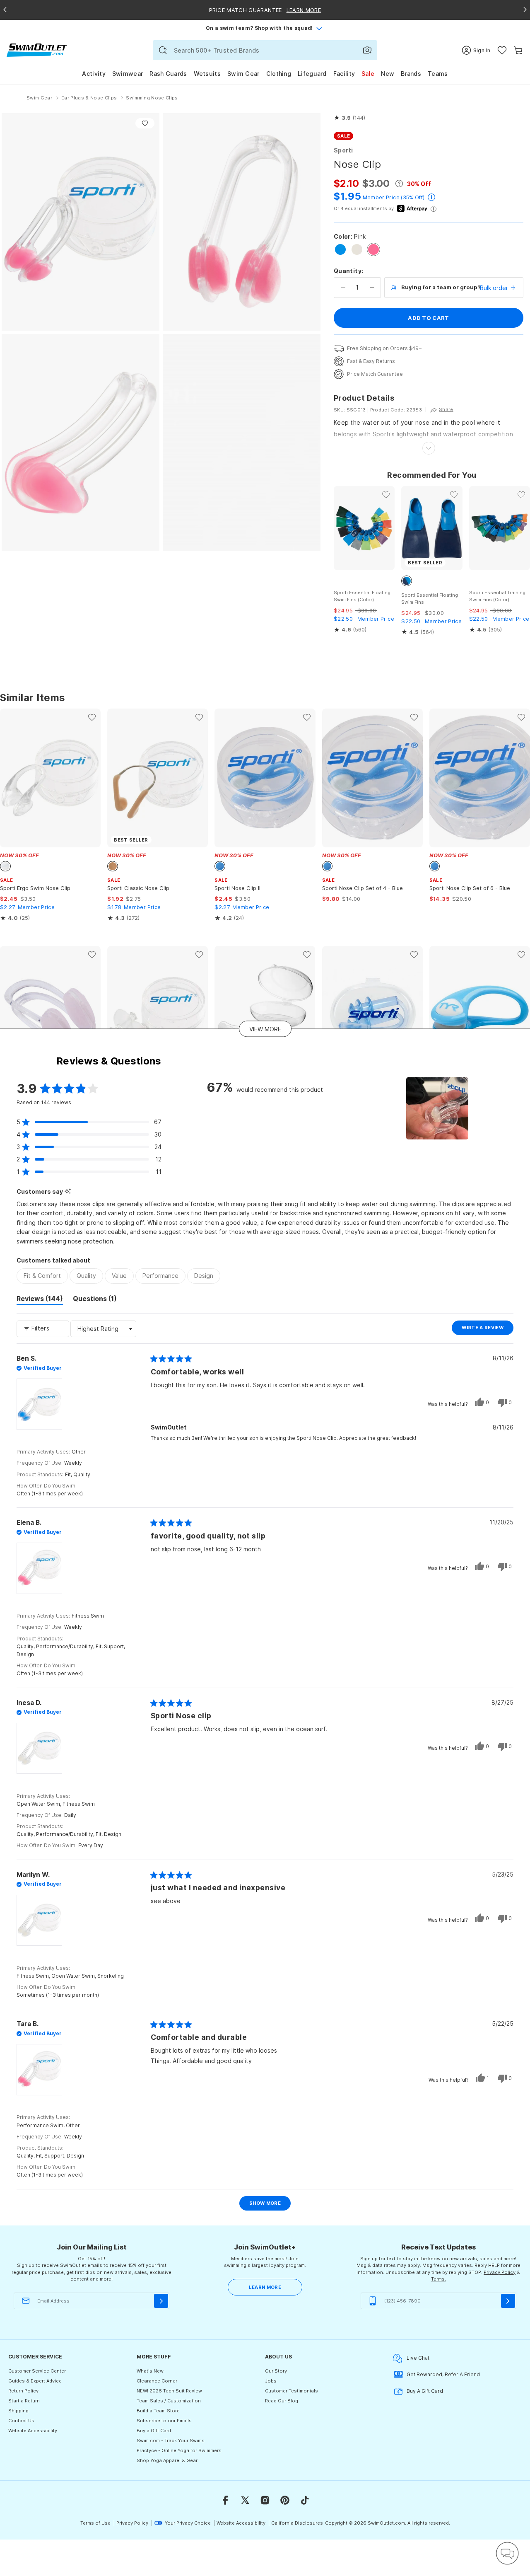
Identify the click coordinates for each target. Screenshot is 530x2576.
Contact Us (21, 2421)
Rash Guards (168, 74)
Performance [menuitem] (160, 1276)
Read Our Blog (282, 2401)
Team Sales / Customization (169, 2401)
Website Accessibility (33, 2431)
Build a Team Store (158, 2411)
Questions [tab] (95, 1300)
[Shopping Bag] (518, 50)
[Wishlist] (502, 50)
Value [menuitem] (119, 1276)
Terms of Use (95, 2523)
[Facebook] (225, 2500)
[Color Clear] (357, 249)
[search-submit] (163, 50)
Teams (438, 74)
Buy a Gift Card (154, 2431)
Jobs (271, 2381)
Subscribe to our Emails (164, 2421)
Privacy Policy (500, 2272)
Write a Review (488, 1330)
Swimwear (128, 74)
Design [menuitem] (204, 1276)
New (388, 74)
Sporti (343, 150)
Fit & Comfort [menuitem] (42, 1276)
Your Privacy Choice (188, 2523)
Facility (344, 74)
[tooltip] (68, 1191)
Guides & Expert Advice (35, 2381)
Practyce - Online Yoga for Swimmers (179, 2450)
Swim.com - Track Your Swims (171, 2441)
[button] (349, 118)
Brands (411, 74)
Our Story (276, 2371)
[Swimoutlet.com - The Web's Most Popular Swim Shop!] (37, 50)
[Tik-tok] (305, 2500)
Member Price (381, 197)
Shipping (18, 2411)
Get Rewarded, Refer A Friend (443, 2374)
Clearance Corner (157, 2381)
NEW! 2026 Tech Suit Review (169, 2391)
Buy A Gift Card (425, 2391)
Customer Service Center (37, 2371)
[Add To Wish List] (145, 123)
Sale (368, 74)
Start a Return (24, 2401)
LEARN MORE (265, 2287)
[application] (507, 2553)
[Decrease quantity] (343, 288)
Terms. (438, 2279)
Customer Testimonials (291, 2391)
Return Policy (23, 2391)
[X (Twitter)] (245, 2500)
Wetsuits (207, 74)
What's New (150, 2371)
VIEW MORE (265, 1029)
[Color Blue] (340, 249)
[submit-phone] (508, 2301)
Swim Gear (243, 74)
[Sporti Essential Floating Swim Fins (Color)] (364, 528)
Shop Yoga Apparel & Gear (167, 2460)
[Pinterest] (285, 2500)
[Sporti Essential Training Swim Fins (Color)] (500, 528)
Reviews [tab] (40, 1300)
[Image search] (367, 50)
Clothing (279, 74)
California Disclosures (297, 2523)
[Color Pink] (373, 249)
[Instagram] (265, 2500)
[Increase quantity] (372, 288)
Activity (94, 74)
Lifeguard (312, 74)
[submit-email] (161, 2301)
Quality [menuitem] (86, 1276)
